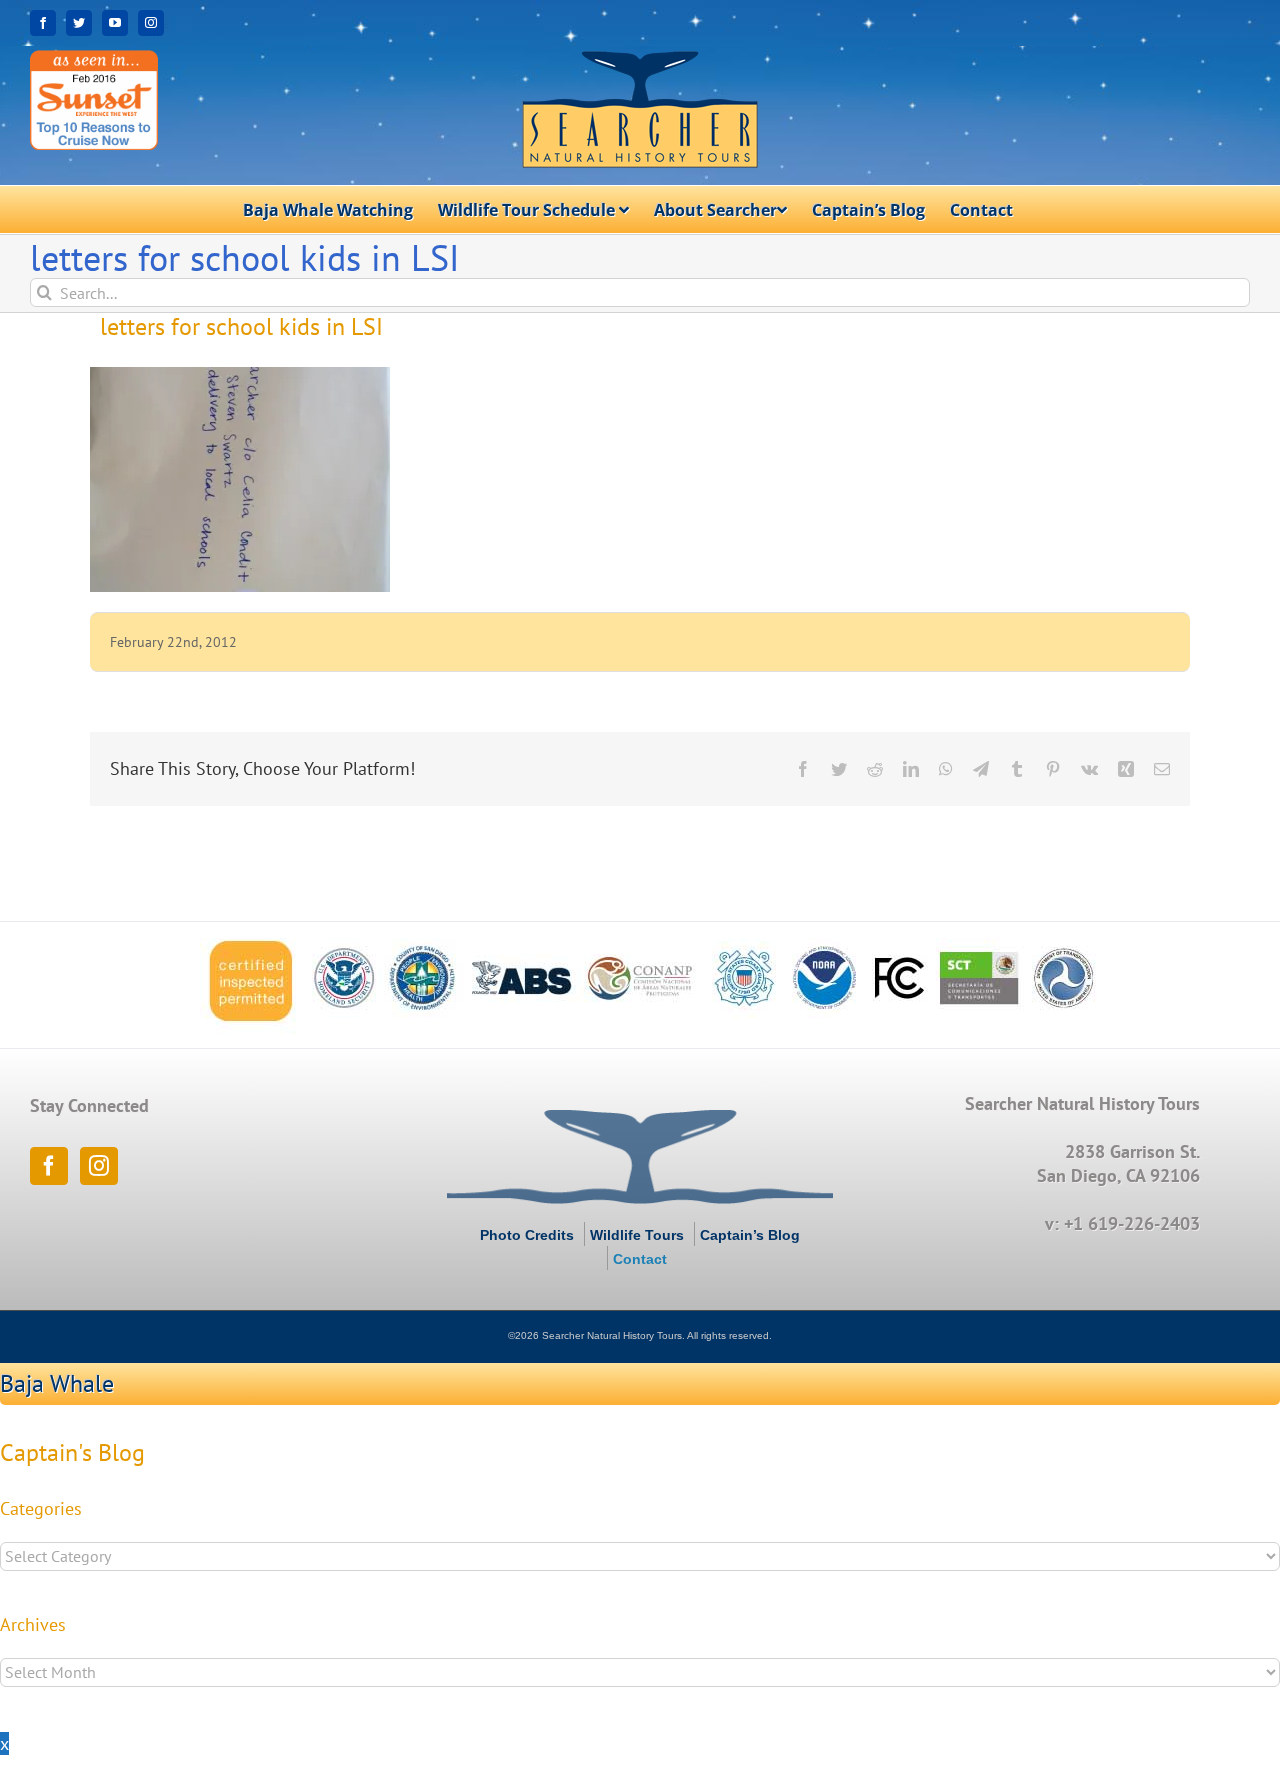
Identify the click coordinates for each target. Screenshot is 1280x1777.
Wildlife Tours (637, 1235)
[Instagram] (99, 1166)
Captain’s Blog (750, 1235)
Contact (640, 1259)
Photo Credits (527, 1235)
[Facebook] (49, 1166)
